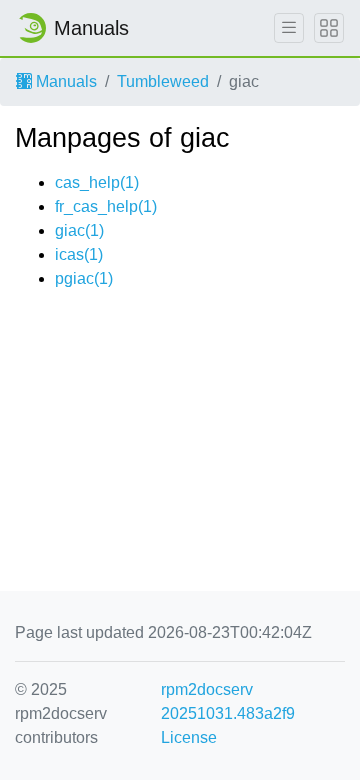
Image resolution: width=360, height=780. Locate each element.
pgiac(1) (84, 278)
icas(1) (79, 254)
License (189, 737)
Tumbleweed (163, 81)
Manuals (64, 81)
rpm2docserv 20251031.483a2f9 (228, 701)
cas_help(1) (97, 182)
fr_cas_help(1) (106, 206)
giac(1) (79, 230)
